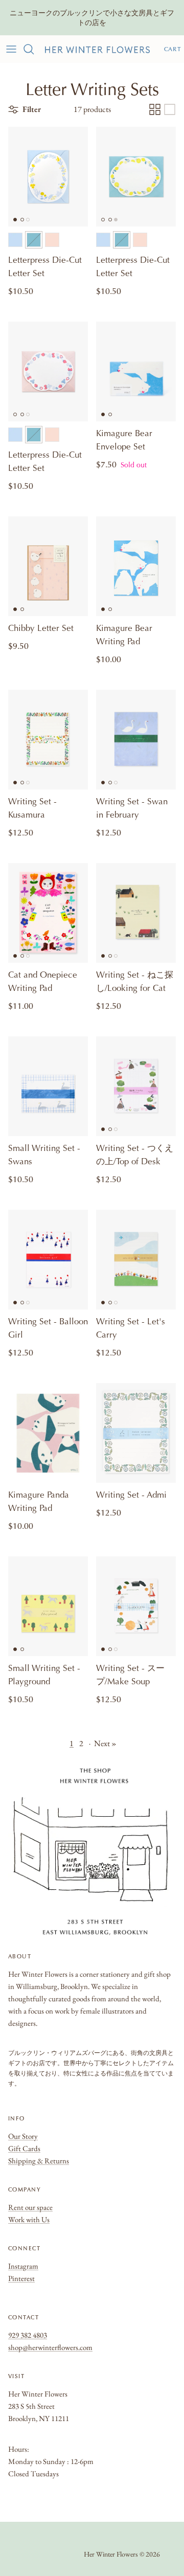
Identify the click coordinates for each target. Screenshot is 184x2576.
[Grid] (155, 109)
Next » (105, 1743)
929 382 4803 (28, 2335)
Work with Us (29, 2219)
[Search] (34, 49)
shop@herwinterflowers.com (50, 2347)
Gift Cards (24, 2148)
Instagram (23, 2266)
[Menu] (11, 49)
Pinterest (21, 2278)
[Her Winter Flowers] (97, 49)
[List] (170, 109)
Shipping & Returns (39, 2161)
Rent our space (30, 2207)
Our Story (23, 2136)
